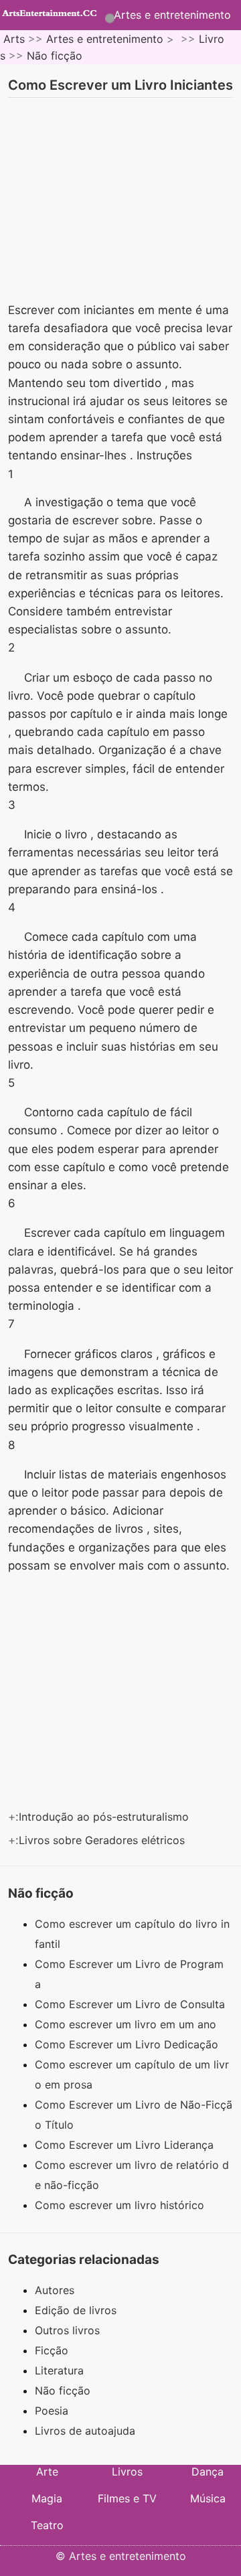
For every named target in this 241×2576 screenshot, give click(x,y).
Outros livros (67, 2330)
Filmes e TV (127, 2498)
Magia (47, 2498)
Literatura (59, 2370)
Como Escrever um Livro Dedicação (128, 2044)
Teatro (47, 2525)
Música (208, 2498)
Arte (47, 2472)
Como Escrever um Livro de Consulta (132, 2004)
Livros (127, 2472)
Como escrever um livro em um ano (127, 2024)
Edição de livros (76, 2310)
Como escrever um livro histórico (121, 2205)
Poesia (52, 2411)
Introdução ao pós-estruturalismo (105, 1817)
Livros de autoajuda (85, 2431)
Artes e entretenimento (172, 15)
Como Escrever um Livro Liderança (126, 2145)
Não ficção (55, 56)
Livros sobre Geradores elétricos (103, 1840)
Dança (208, 2472)
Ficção (52, 2350)
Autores (55, 2290)
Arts (14, 39)
